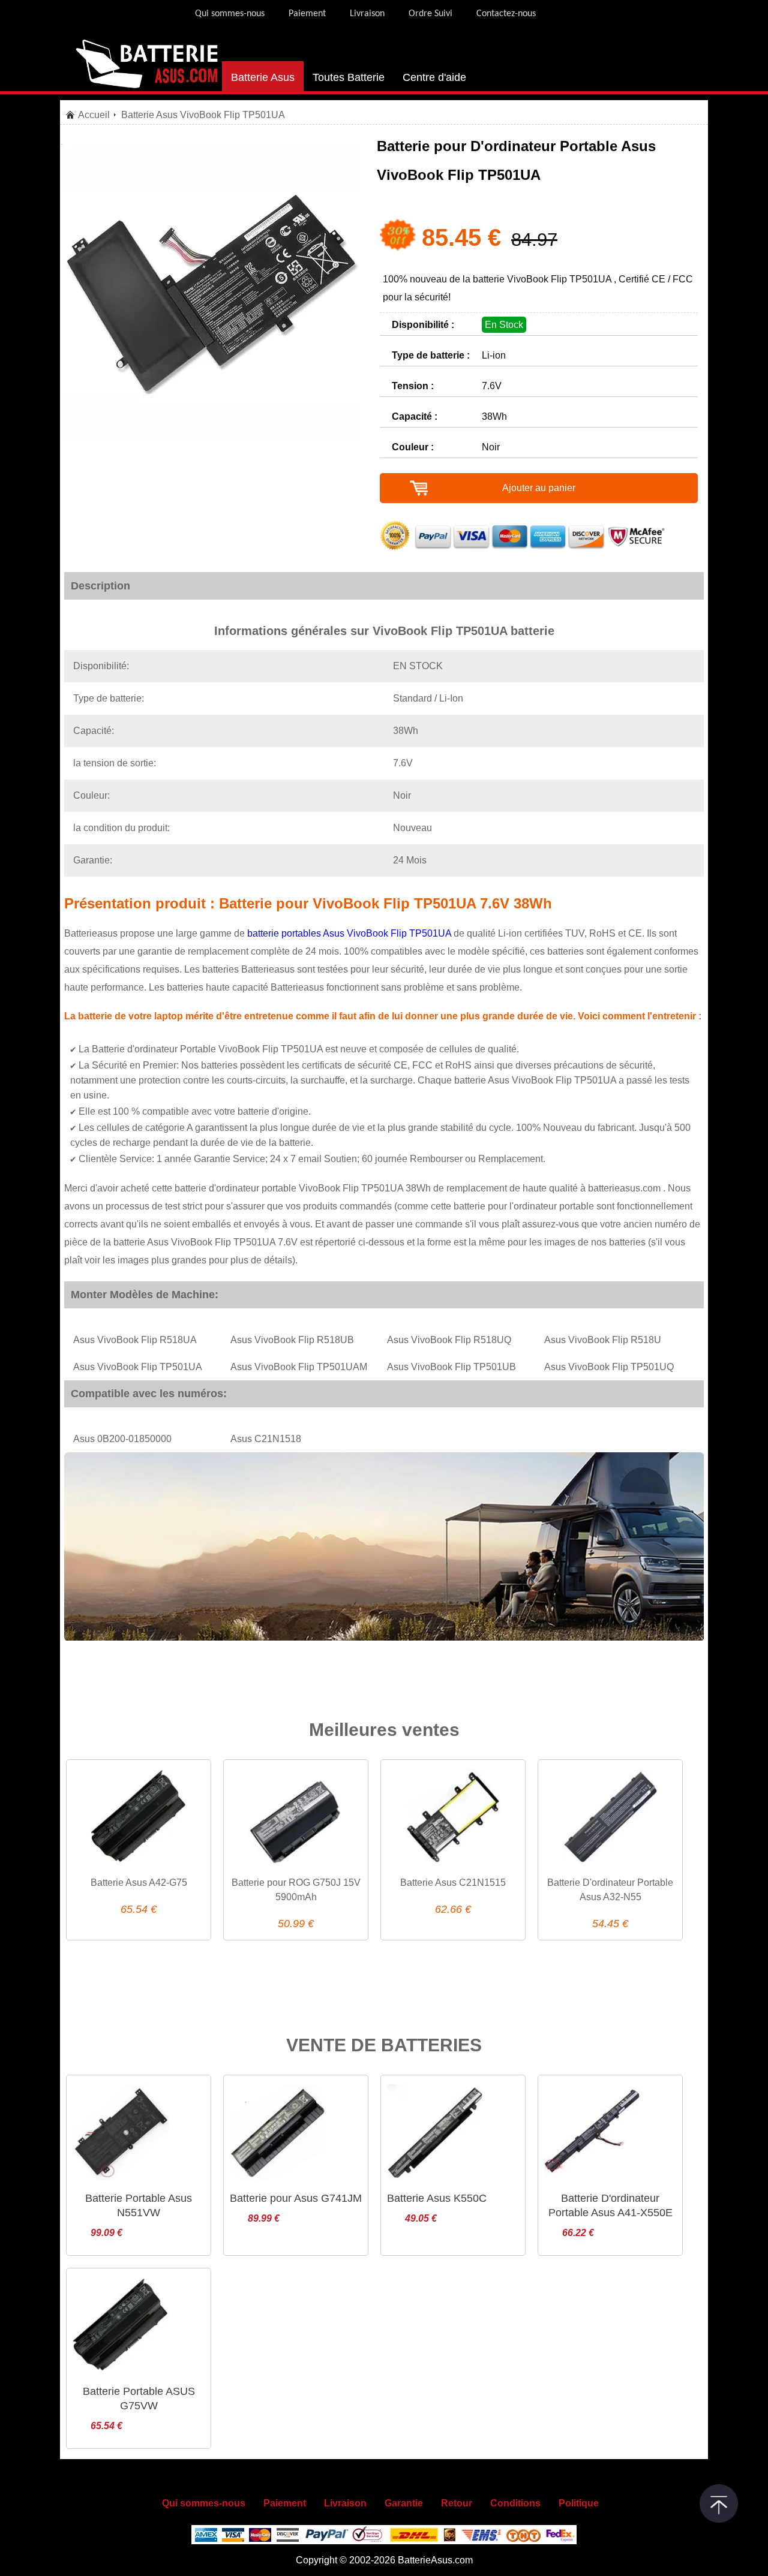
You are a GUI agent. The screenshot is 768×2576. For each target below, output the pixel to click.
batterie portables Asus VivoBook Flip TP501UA (350, 933)
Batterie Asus (263, 77)
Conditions (515, 2503)
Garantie (404, 2503)
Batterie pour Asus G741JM (296, 2198)
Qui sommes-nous (230, 14)
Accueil (94, 115)
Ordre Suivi (430, 14)
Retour (457, 2503)
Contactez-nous (506, 14)
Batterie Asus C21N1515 (453, 1883)
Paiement (307, 14)
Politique (579, 2503)
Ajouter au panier (539, 488)
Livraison (367, 14)
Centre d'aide (434, 77)
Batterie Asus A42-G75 (139, 1883)
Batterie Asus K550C (437, 2198)
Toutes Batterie (349, 77)
